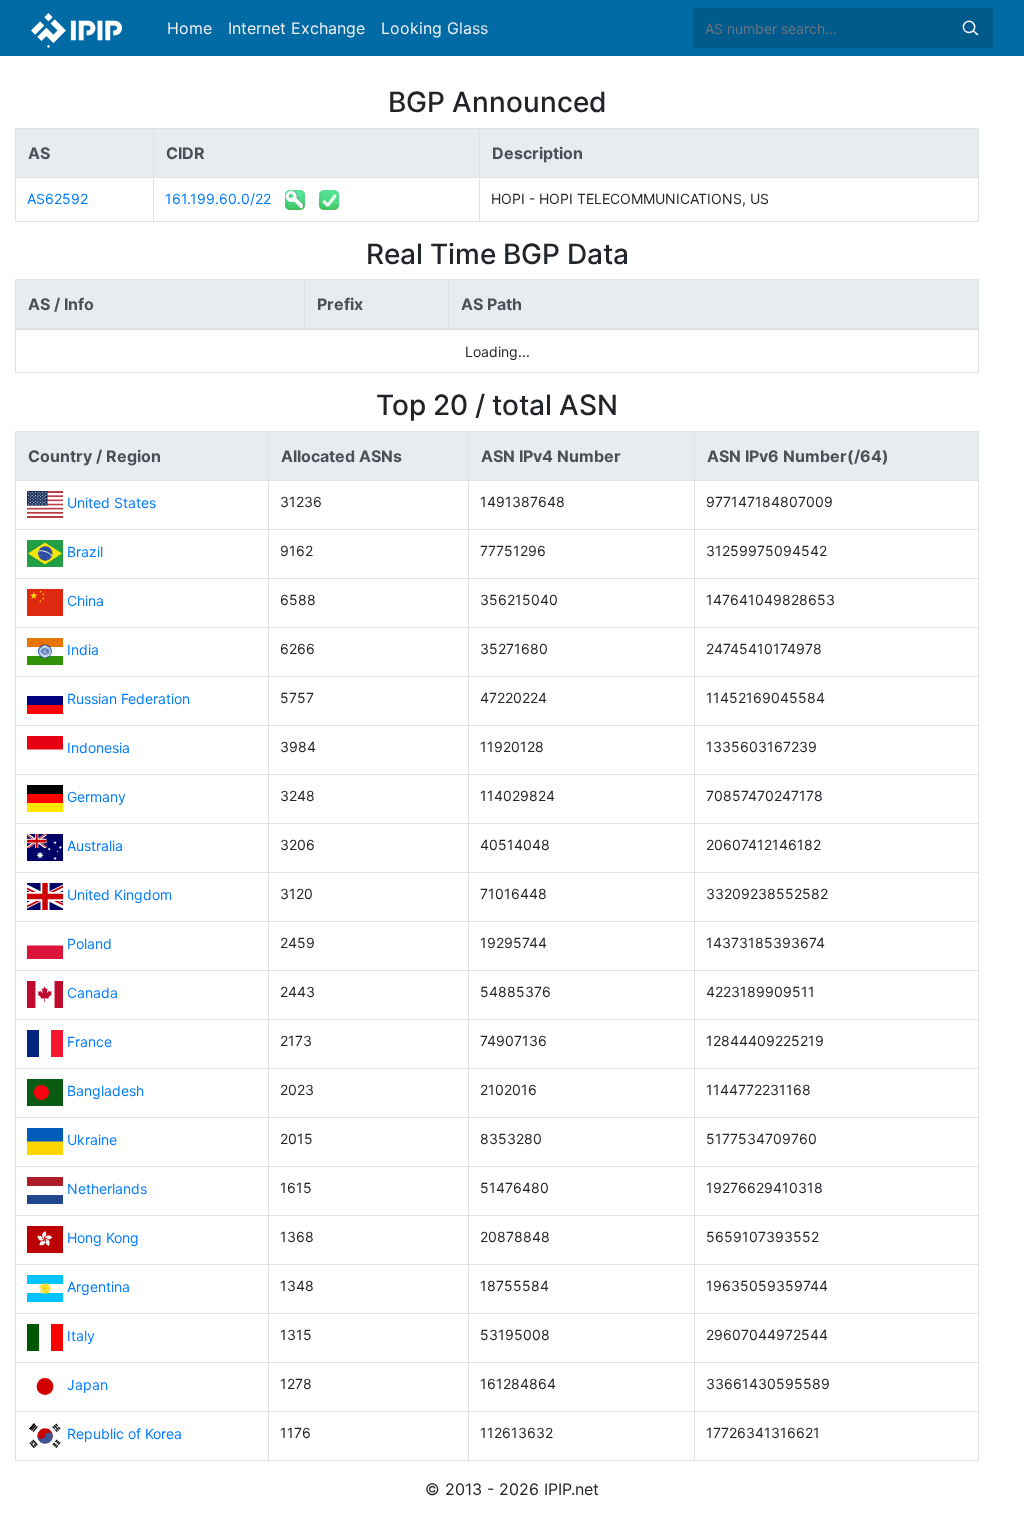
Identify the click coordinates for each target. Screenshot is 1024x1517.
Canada (92, 993)
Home (189, 28)
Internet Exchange (296, 28)
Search (970, 28)
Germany (96, 797)
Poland (89, 944)
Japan (87, 1385)
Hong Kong (103, 1238)
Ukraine (92, 1140)
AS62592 (57, 198)
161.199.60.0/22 (218, 198)
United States (111, 503)
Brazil (85, 552)
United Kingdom (119, 895)
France (89, 1042)
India (83, 650)
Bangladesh (105, 1091)
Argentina (98, 1287)
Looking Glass (434, 28)
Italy (81, 1336)
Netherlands (107, 1189)
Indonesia (98, 748)
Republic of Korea (124, 1434)
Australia (95, 846)
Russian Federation (128, 699)
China (85, 601)
